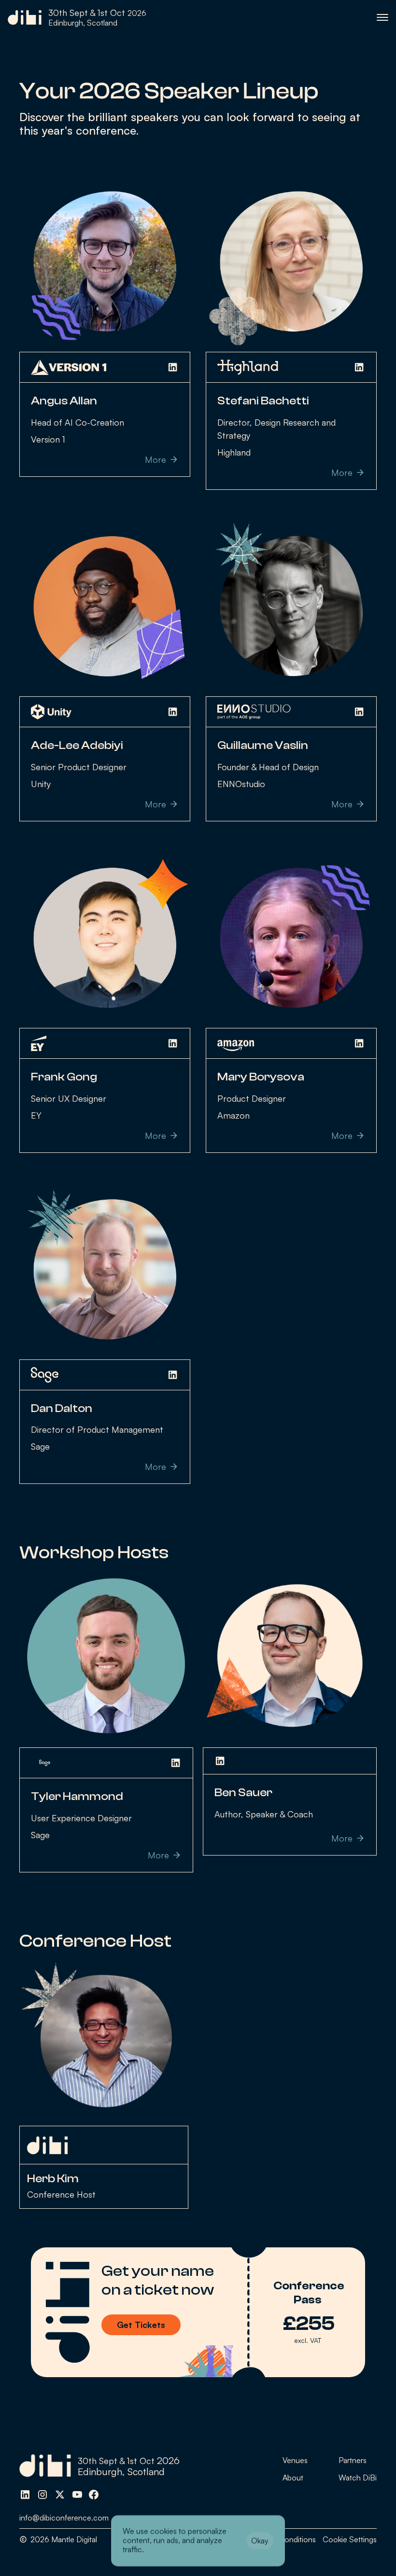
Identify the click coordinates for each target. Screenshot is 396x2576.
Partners (353, 2460)
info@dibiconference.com (64, 2518)
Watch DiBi (358, 2478)
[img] (25, 2494)
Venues (295, 2460)
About (293, 2478)
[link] (77, 18)
